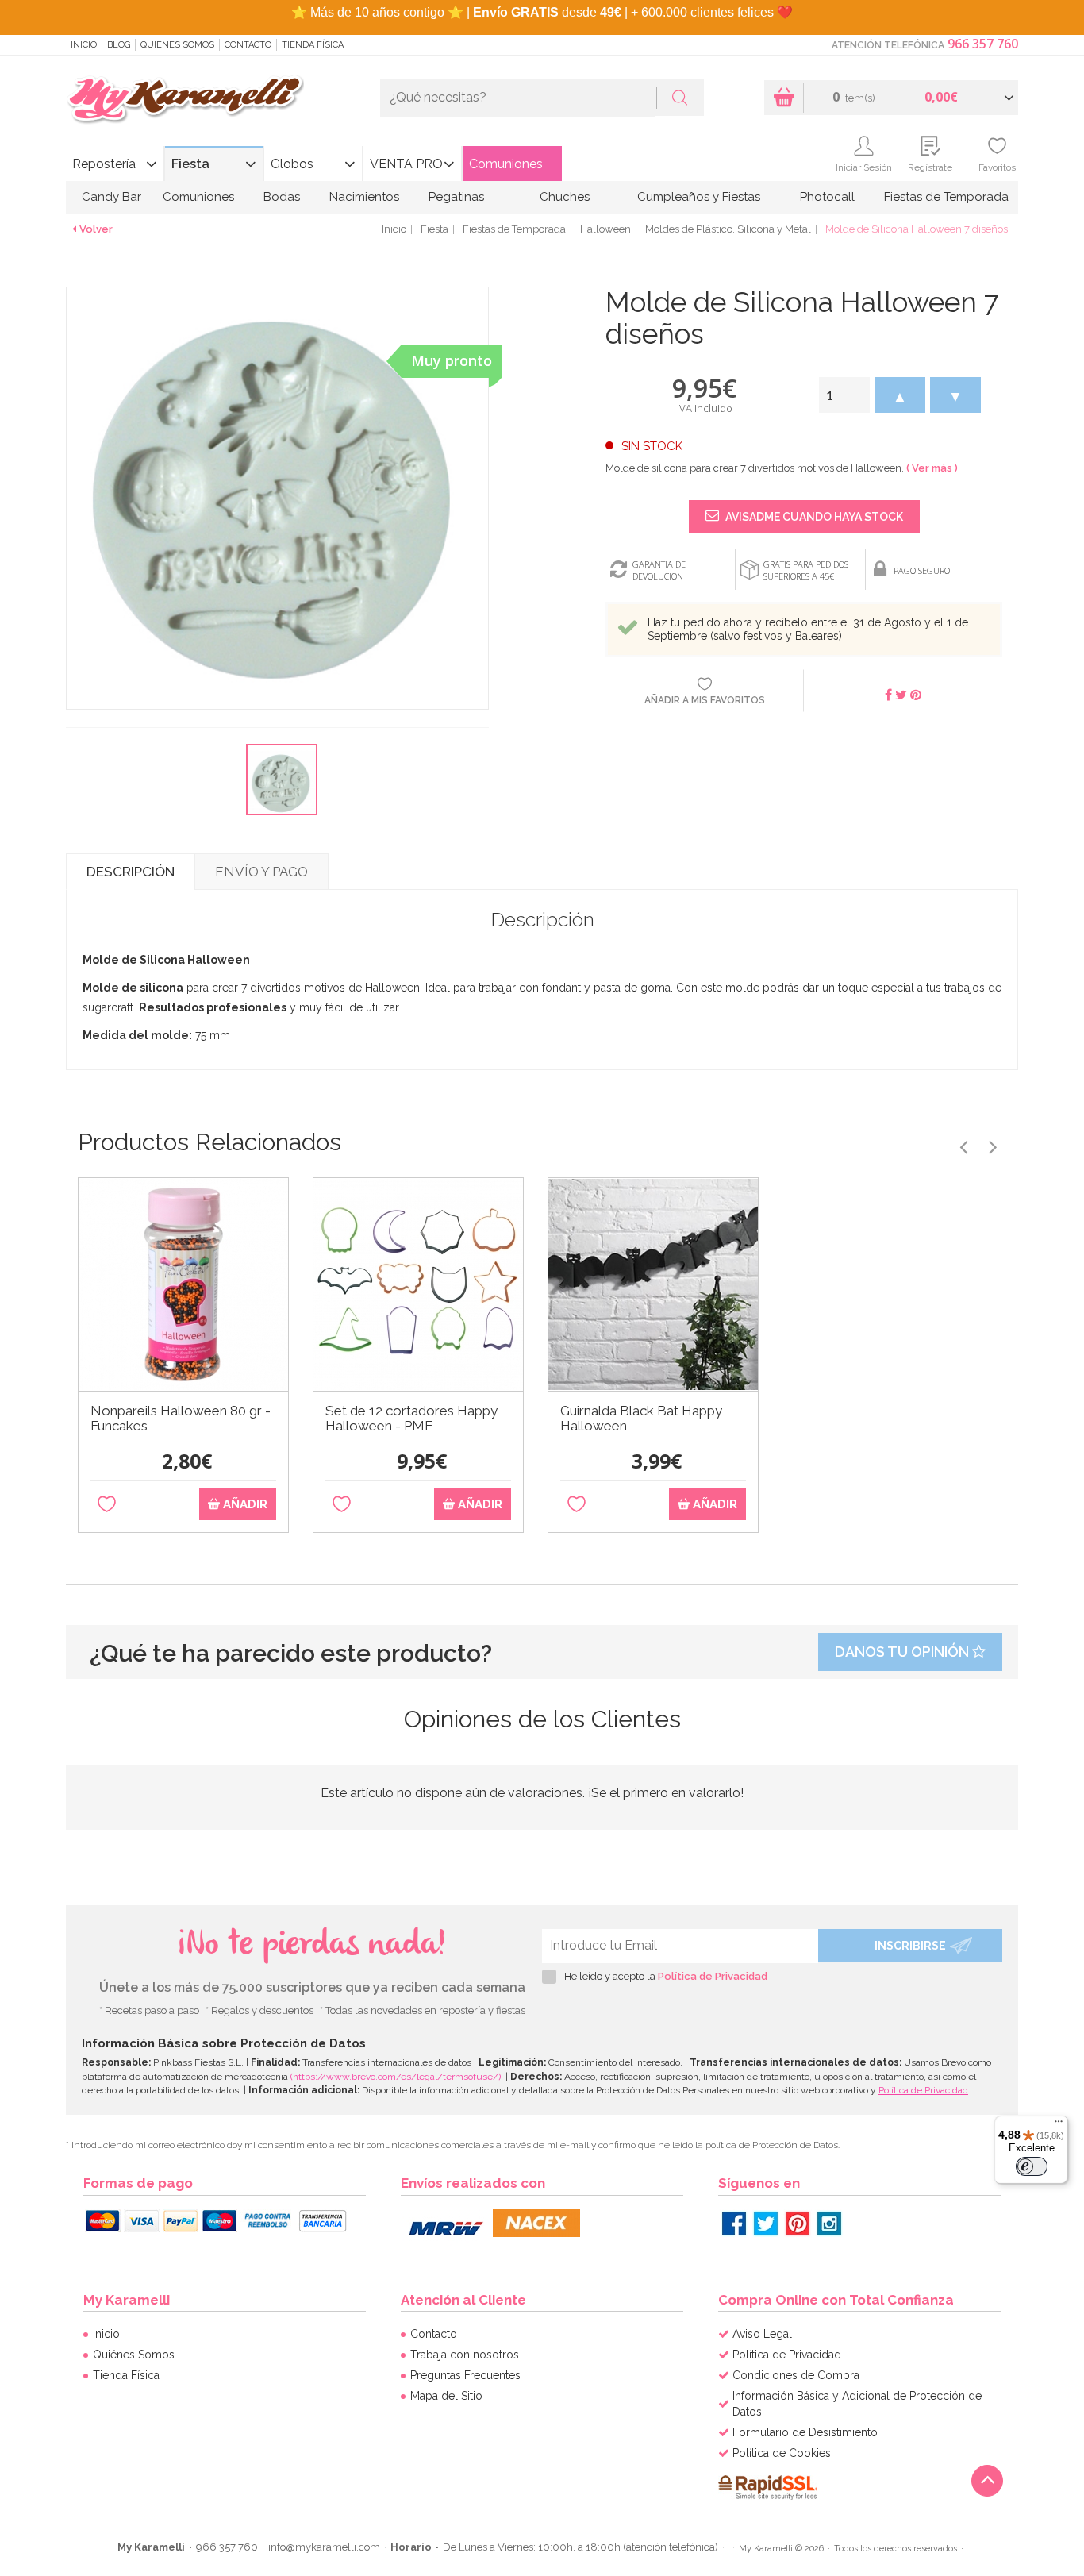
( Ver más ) (932, 468)
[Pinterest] (798, 2224)
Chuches (565, 197)
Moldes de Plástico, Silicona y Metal (728, 229)
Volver (96, 229)
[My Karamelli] (185, 100)
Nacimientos (364, 197)
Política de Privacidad (713, 1976)
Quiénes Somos (177, 45)
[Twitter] (766, 2224)
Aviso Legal (762, 2334)
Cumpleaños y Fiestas (699, 197)
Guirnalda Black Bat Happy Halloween (641, 1419)
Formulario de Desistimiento (805, 2432)
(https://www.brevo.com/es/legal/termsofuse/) (396, 2077)
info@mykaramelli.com (324, 2547)
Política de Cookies (782, 2453)
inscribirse (910, 1946)
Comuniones (506, 164)
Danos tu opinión (903, 1652)
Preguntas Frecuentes (465, 2375)
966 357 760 (983, 44)
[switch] (1032, 2166)
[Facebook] (734, 2224)
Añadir (244, 1504)
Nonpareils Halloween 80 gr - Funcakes (181, 1419)
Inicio (84, 45)
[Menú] (1059, 2125)
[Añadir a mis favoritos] (107, 1505)
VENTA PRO (406, 164)
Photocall (827, 197)
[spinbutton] (844, 395)
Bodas (282, 197)
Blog (119, 45)
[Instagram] (829, 2224)
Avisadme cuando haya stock (813, 517)
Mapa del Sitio (446, 2396)
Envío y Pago (261, 872)
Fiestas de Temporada (946, 197)
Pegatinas (456, 197)
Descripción (131, 872)
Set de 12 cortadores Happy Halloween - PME (411, 1419)
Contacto (248, 45)
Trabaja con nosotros (465, 2355)
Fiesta (190, 164)
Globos (292, 164)
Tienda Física (313, 45)
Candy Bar (111, 197)
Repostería (104, 164)
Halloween (605, 229)
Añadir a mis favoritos (705, 700)
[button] (900, 395)
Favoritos (997, 167)
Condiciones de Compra (796, 2375)
